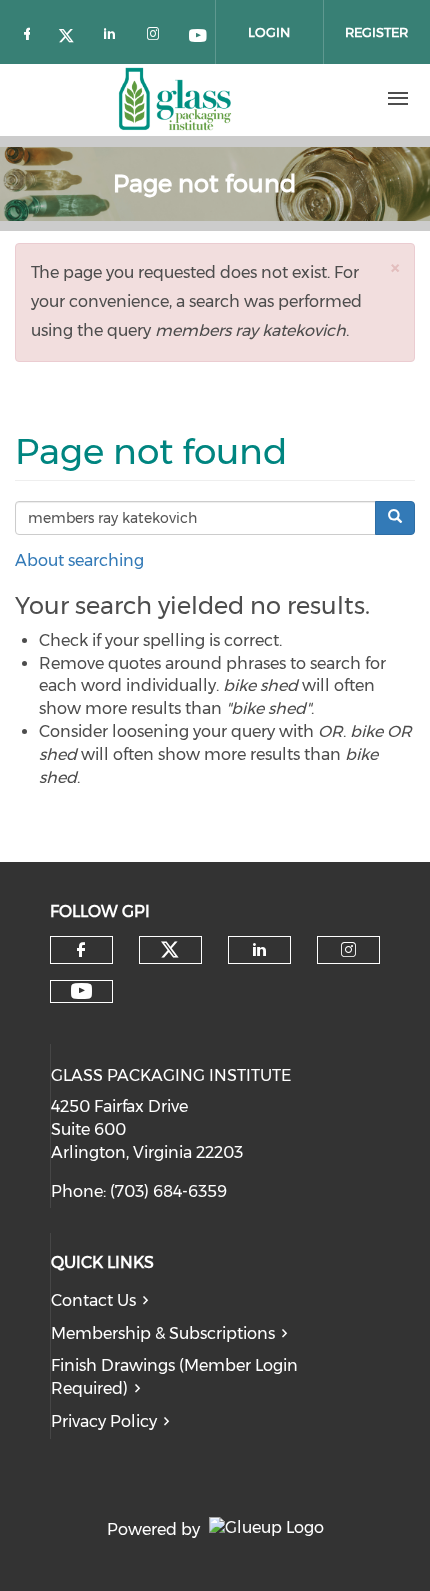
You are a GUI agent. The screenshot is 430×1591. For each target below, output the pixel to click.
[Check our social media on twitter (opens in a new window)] (73, 33)
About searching (79, 560)
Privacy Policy (104, 1421)
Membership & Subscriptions (163, 1333)
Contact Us (93, 1300)
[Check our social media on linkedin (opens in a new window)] (115, 33)
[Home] (175, 99)
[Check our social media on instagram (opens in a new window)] (157, 33)
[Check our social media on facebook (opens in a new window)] (31, 33)
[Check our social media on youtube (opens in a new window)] (199, 33)
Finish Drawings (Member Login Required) (174, 1377)
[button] (395, 267)
